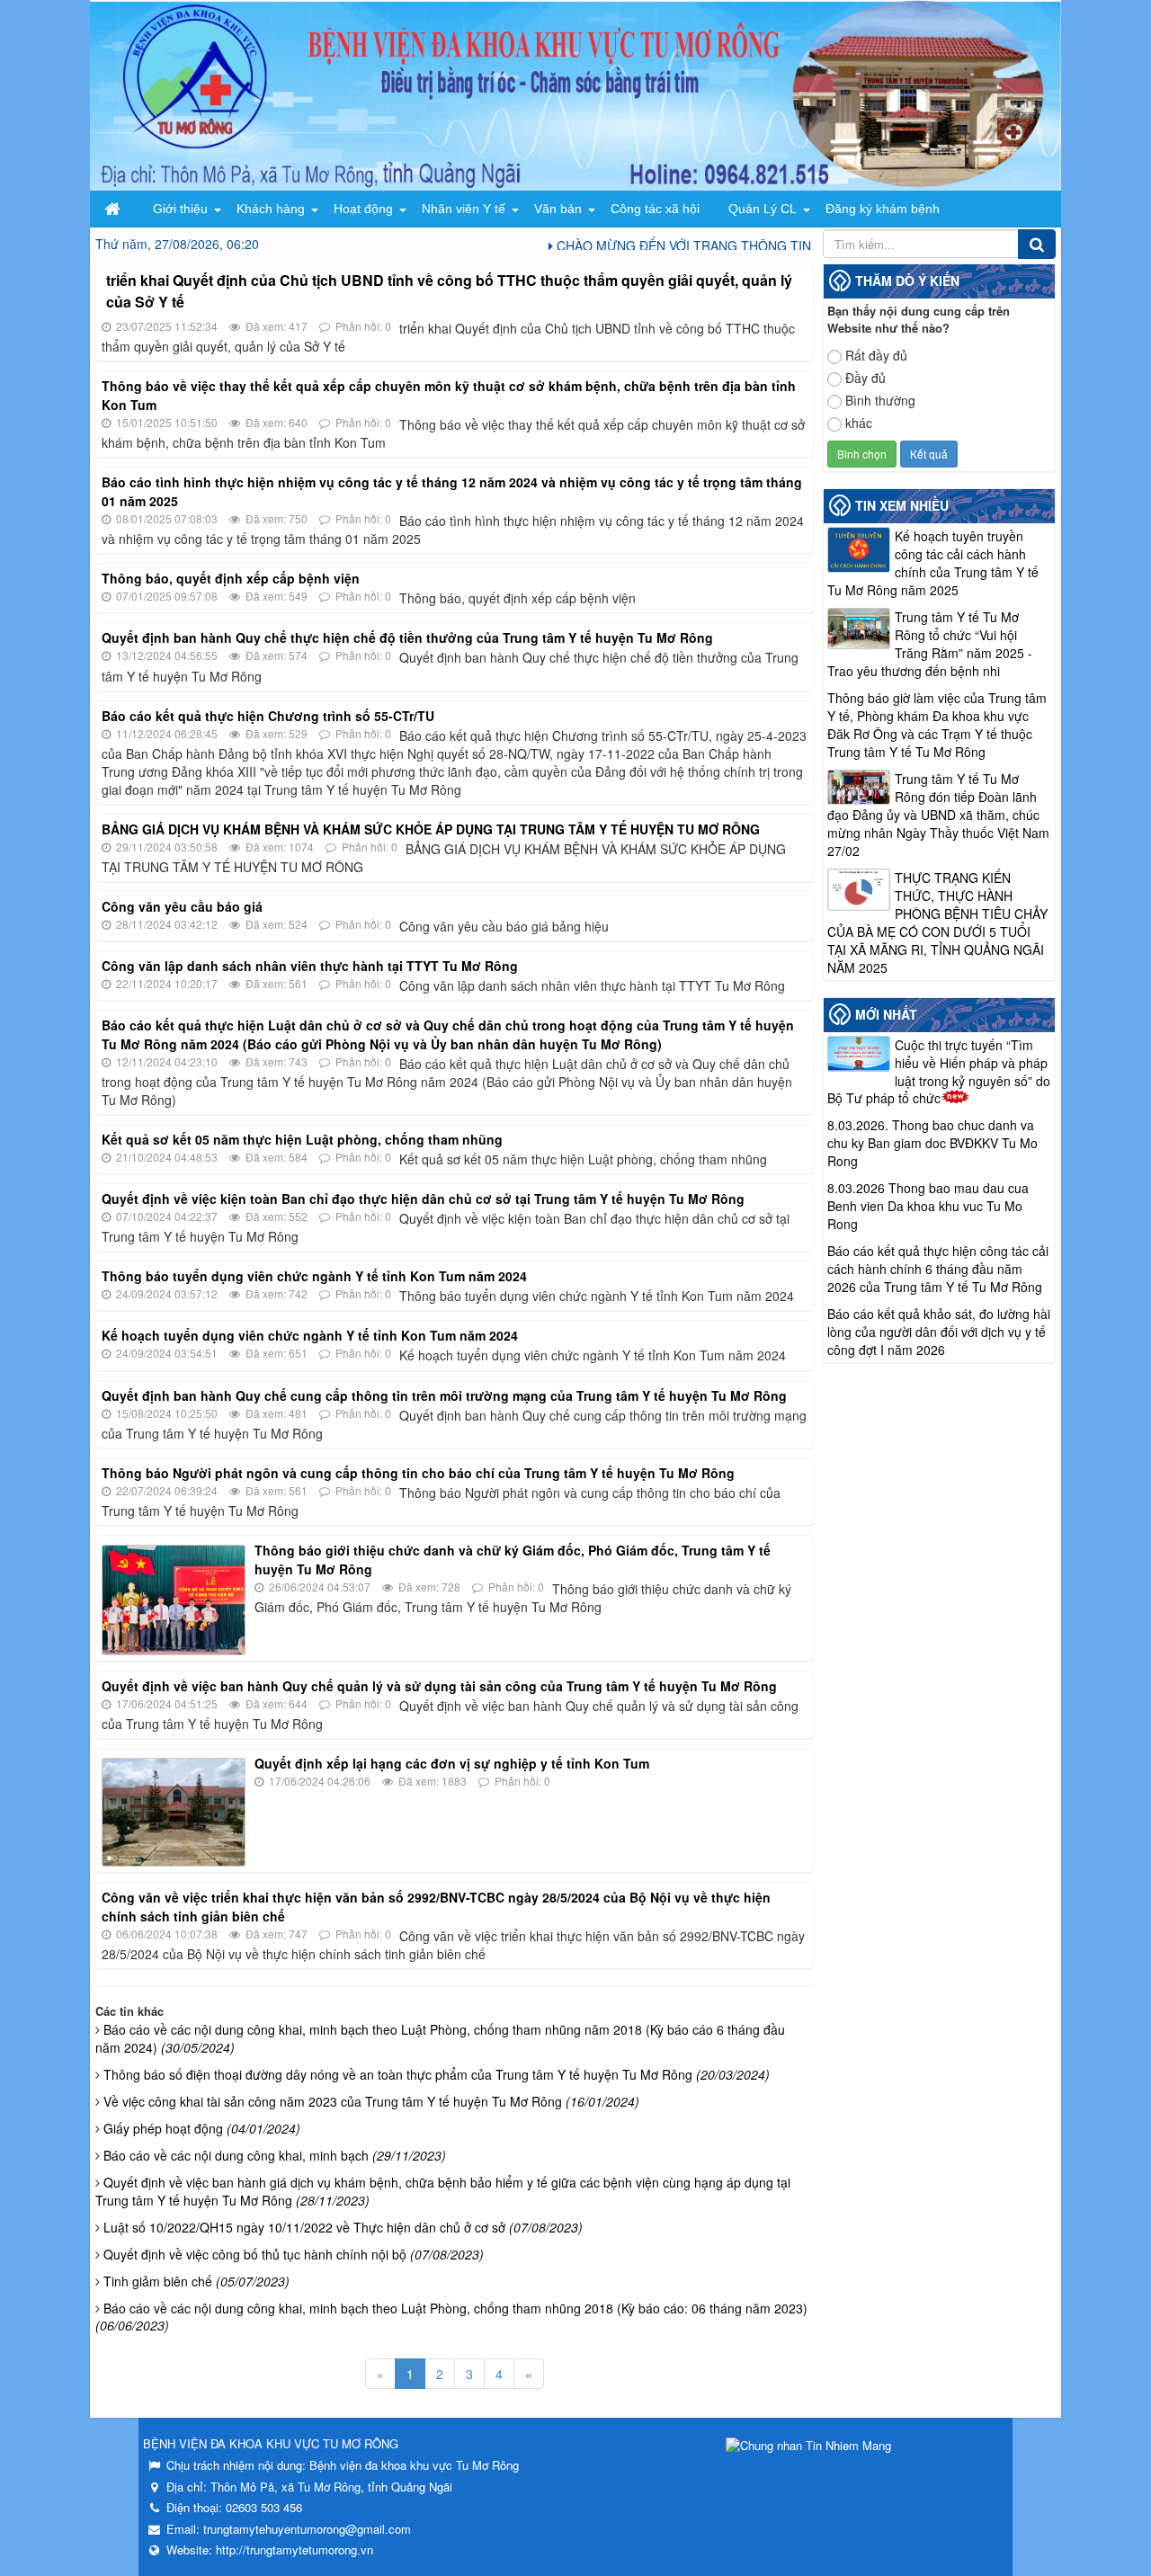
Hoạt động (363, 209)
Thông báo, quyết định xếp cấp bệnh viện (231, 578)
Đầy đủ (865, 378)
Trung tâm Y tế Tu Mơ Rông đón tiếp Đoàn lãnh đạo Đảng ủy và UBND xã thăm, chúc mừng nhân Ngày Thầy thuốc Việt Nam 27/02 (938, 815)
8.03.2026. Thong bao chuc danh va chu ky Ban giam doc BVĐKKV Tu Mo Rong (932, 1143)
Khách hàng (271, 209)
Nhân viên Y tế (464, 209)
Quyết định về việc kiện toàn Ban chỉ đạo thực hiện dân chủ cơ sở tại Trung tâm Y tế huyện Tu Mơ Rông (423, 1199)
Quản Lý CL (763, 209)
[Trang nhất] (114, 209)
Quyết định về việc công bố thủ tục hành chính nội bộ (294, 2254)
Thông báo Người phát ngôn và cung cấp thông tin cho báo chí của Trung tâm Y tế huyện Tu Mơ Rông (418, 1473)
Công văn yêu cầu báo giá (182, 906)
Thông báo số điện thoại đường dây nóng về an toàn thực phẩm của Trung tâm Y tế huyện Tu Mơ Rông (437, 2074)
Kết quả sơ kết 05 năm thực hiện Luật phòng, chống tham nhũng (302, 1139)
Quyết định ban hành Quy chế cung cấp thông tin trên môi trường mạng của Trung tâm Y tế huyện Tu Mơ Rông (444, 1395)
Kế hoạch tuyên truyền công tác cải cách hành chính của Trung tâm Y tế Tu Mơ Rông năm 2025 (933, 563)
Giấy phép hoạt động (202, 2128)
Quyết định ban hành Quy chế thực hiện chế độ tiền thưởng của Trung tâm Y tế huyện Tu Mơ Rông (407, 637)
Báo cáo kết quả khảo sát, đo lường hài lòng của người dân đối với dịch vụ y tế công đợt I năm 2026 (939, 1332)
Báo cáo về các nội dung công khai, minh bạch (275, 2155)
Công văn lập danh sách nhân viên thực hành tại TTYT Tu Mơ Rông (310, 966)
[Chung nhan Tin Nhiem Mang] (808, 2443)
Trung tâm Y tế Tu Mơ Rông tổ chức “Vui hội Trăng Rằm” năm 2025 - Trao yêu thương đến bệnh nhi (930, 644)
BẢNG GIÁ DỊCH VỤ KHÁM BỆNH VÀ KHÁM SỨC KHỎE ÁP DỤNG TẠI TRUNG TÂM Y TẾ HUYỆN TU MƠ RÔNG (431, 829)
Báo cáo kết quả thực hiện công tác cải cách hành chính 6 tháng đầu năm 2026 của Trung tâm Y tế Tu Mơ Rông (938, 1269)
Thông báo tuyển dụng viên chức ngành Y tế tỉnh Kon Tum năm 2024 (314, 1276)
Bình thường (880, 400)
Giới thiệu (180, 209)
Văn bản (558, 209)
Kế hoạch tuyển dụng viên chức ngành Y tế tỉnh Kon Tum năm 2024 (310, 1335)
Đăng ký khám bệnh (883, 209)
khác (859, 423)
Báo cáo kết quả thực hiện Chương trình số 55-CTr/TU (268, 716)
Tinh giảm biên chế (196, 2281)
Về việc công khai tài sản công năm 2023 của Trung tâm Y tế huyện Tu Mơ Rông (371, 2101)
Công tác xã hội (655, 209)
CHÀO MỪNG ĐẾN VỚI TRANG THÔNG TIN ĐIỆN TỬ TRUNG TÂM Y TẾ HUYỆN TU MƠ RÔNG (798, 245)
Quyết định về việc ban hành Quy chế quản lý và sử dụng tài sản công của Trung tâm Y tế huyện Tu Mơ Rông (439, 1686)
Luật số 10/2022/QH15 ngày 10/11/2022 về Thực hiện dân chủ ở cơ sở (343, 2227)
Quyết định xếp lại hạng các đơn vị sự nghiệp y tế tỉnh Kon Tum (452, 1763)
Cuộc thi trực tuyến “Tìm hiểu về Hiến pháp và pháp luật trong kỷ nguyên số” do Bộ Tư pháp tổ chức (939, 1072)
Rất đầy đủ (876, 355)
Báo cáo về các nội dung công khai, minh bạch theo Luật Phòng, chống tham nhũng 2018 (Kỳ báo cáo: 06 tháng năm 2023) (451, 2317)
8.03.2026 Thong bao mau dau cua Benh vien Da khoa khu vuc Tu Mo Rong (928, 1206)
